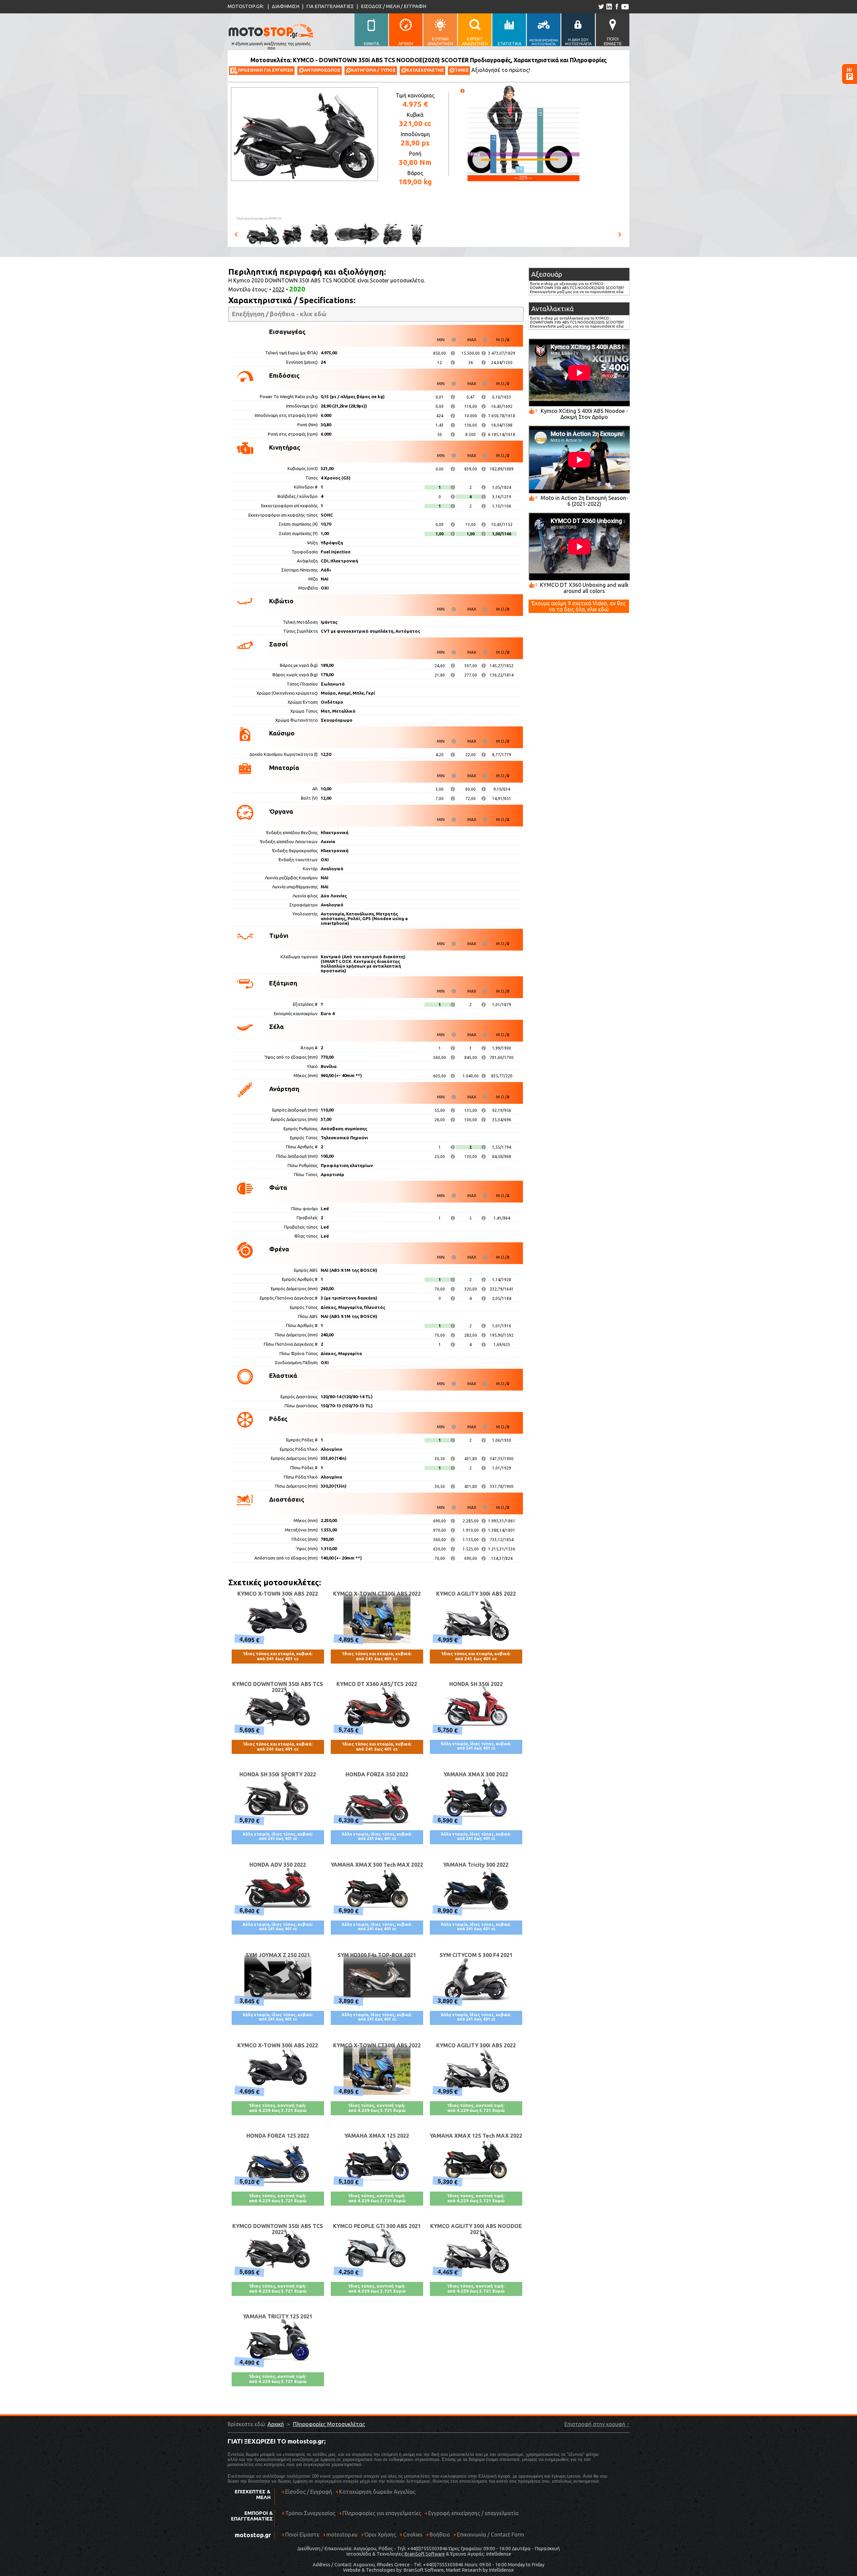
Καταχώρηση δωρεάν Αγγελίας (377, 2492)
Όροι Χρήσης (380, 2535)
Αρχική (276, 2424)
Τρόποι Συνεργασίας (308, 2513)
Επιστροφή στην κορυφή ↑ (597, 2424)
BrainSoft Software (425, 2554)
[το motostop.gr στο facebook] (616, 7)
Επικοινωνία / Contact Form (491, 2535)
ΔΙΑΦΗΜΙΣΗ (286, 6)
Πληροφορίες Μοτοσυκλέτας (329, 2424)
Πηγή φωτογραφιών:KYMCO (259, 218)
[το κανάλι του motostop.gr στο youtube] (625, 7)
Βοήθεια (440, 2535)
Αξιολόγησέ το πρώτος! (501, 70)
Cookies (413, 2535)
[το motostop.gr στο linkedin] (609, 7)
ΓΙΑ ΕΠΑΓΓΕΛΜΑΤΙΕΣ (330, 6)
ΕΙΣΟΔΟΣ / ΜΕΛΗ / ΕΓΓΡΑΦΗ (394, 6)
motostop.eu (342, 2535)
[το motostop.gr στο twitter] (601, 7)
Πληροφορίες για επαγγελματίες (380, 2513)
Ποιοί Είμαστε (302, 2535)
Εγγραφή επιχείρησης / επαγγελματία (472, 2513)
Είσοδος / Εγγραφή (309, 2492)
